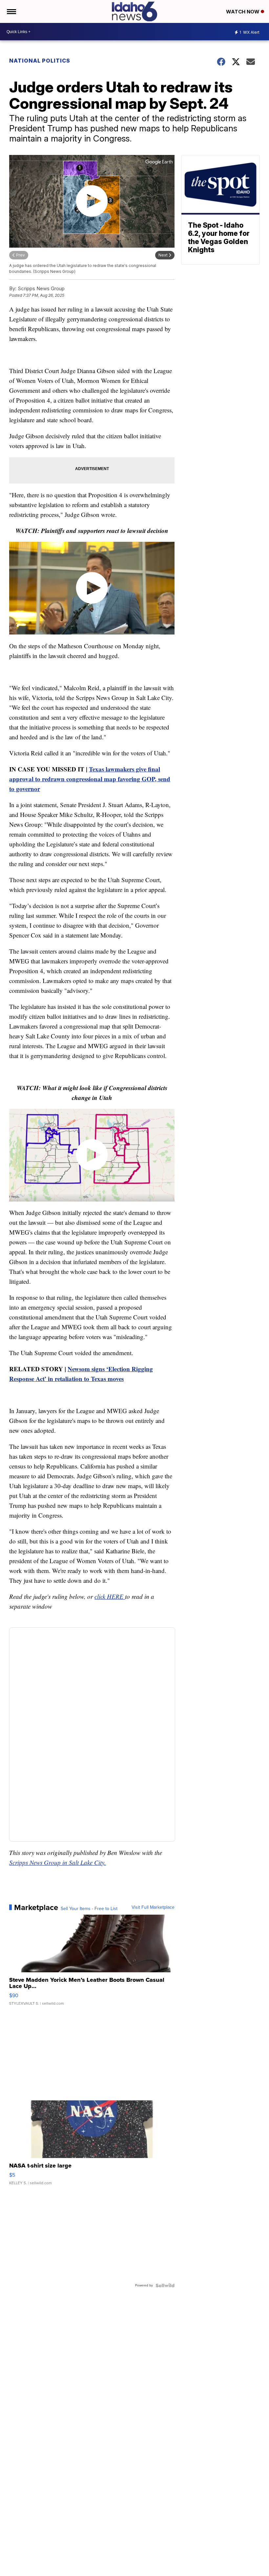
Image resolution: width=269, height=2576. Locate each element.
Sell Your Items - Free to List (89, 1909)
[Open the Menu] (11, 11)
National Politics (40, 61)
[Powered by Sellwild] (165, 2285)
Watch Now (243, 12)
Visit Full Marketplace (153, 1907)
